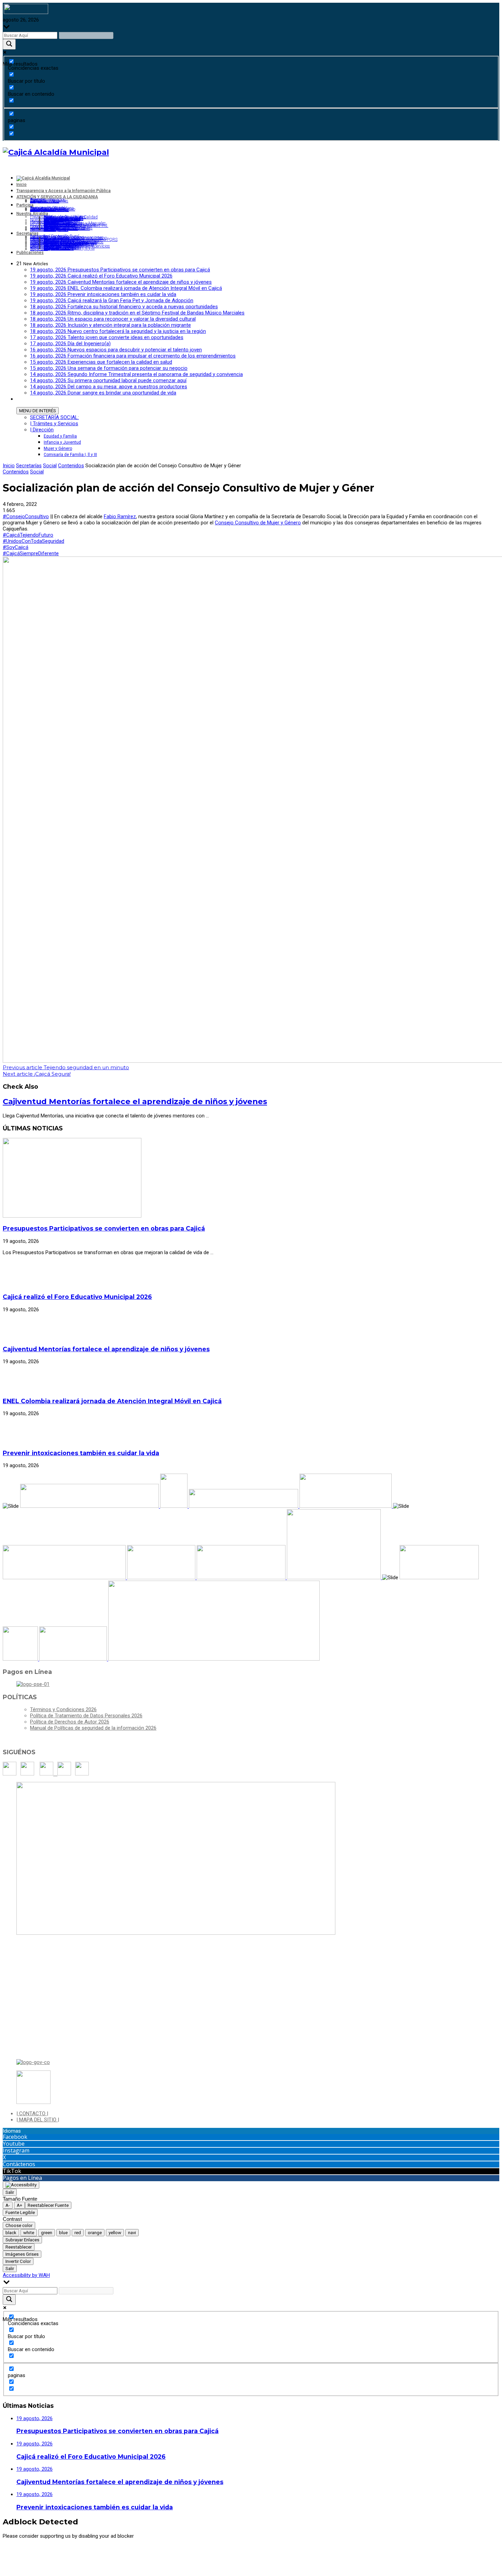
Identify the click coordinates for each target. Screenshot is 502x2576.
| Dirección (42, 430)
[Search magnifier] (9, 44)
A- (8, 2205)
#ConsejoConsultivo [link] (26, 516)
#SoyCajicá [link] (16, 547)
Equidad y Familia (60, 436)
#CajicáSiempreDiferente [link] (31, 553)
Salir (10, 2192)
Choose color (19, 2225)
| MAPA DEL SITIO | (38, 2120)
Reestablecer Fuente (48, 2205)
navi (132, 2233)
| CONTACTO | (32, 2114)
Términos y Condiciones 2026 (63, 1709)
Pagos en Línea (22, 2178)
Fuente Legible (20, 2212)
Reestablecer (19, 2247)
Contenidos (71, 466)
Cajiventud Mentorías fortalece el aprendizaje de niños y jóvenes (135, 1101)
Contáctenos (19, 2164)
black (11, 2233)
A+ (19, 2205)
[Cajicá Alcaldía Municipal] (56, 152)
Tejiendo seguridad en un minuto (66, 1067)
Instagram (16, 2150)
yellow (115, 2233)
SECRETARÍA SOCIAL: (54, 417)
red (78, 2233)
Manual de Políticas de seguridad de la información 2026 (93, 1728)
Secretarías (29, 466)
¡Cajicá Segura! (37, 1074)
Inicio (9, 466)
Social (50, 466)
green (47, 2233)
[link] (120, 516)
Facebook (15, 2137)
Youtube (14, 2144)
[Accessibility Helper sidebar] (21, 2185)
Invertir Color (18, 2261)
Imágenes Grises (22, 2254)
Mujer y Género (58, 448)
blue (63, 2233)
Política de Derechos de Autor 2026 (70, 1722)
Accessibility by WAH (26, 2275)
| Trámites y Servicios (54, 424)
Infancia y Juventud (62, 442)
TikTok (12, 2171)
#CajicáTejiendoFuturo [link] (28, 535)
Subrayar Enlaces (22, 2240)
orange (95, 2233)
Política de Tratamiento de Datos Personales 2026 (86, 1716)
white (29, 2233)
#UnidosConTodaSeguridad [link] (33, 541)
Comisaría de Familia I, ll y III (70, 455)
